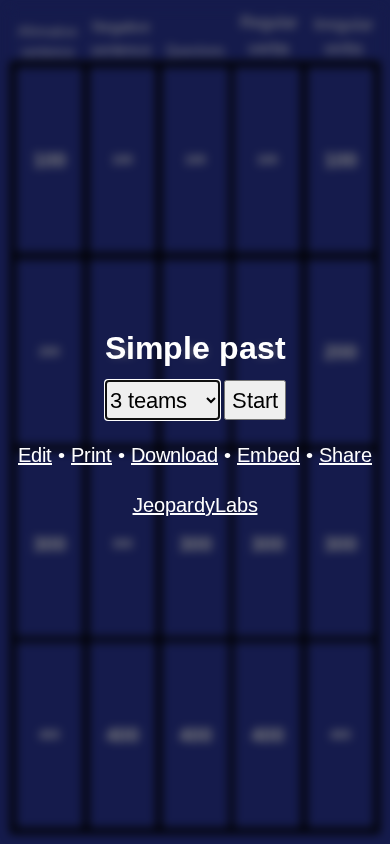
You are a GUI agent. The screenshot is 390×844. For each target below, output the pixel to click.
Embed (268, 455)
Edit (35, 455)
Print (91, 455)
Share (345, 455)
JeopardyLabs (195, 505)
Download (174, 455)
